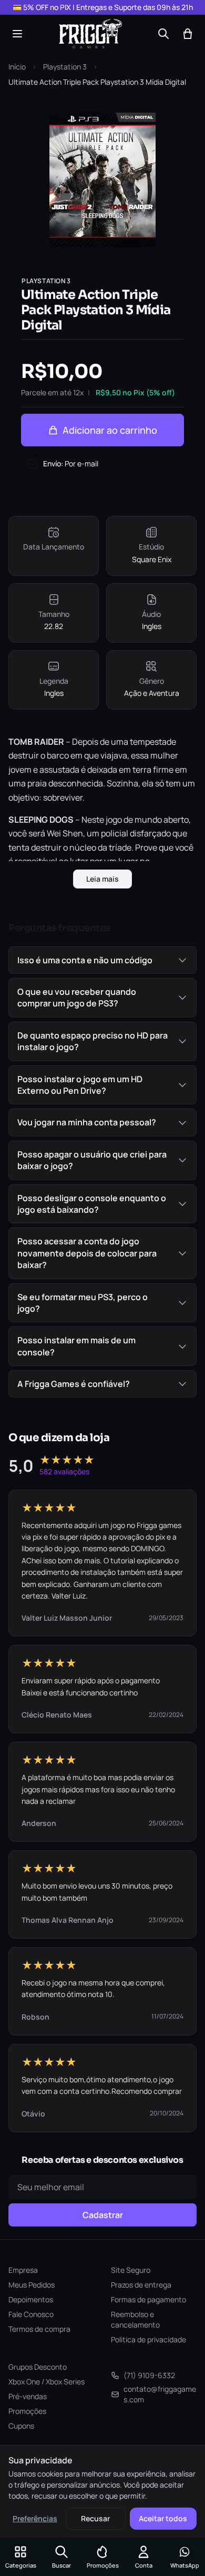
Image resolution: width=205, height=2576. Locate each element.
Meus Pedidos (32, 2285)
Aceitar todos (163, 2518)
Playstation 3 (65, 67)
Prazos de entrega (141, 2285)
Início (17, 67)
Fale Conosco (31, 2314)
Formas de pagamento (148, 2299)
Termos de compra (39, 2329)
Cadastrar (103, 2215)
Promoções (27, 2411)
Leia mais (102, 879)
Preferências (35, 2518)
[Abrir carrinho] (188, 34)
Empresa (23, 2270)
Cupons (21, 2426)
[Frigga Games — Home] (90, 34)
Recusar (95, 2518)
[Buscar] (163, 34)
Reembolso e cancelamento (135, 2319)
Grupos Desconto (38, 2367)
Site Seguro (131, 2270)
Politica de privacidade (148, 2339)
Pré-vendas (28, 2396)
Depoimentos (31, 2299)
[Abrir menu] (17, 34)
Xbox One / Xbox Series (47, 2382)
